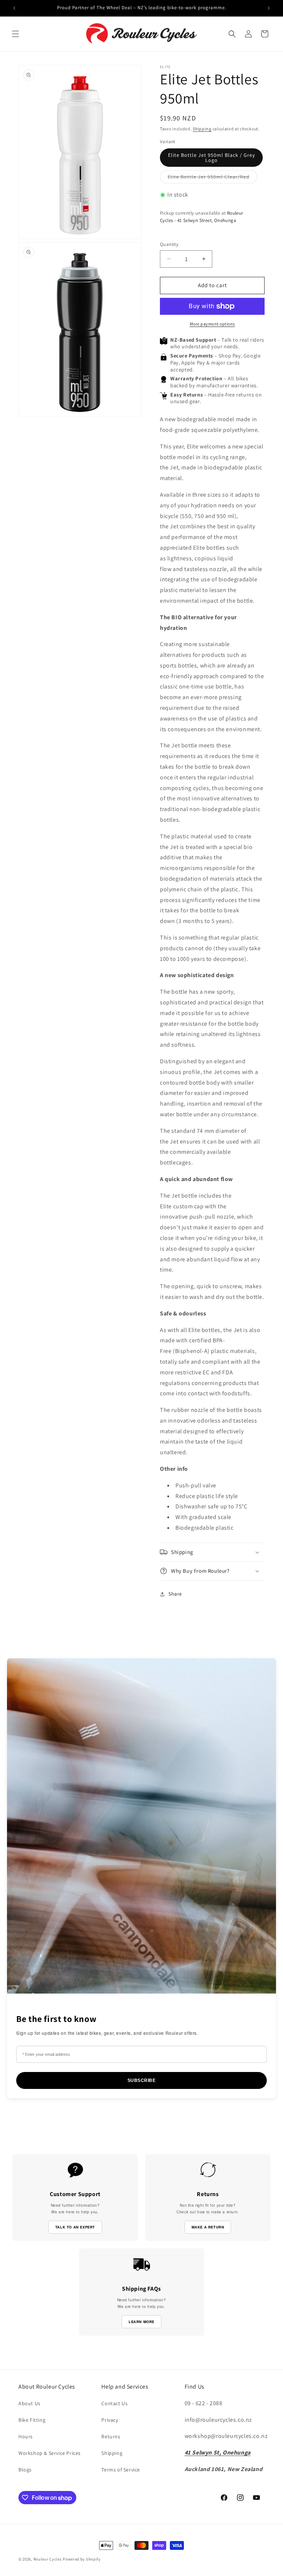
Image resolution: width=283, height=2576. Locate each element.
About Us (29, 2403)
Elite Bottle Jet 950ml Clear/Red (212, 178)
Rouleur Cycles (48, 2559)
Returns (111, 2436)
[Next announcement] (269, 8)
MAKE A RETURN (208, 2227)
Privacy (110, 2420)
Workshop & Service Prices (50, 2453)
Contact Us (114, 2403)
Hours (26, 2436)
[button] (15, 34)
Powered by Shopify (82, 2559)
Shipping (202, 129)
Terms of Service (121, 2470)
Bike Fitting (32, 2420)
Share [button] (175, 1594)
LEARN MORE (141, 2322)
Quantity (169, 244)
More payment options (212, 324)
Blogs (25, 2470)
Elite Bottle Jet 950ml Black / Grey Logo (212, 158)
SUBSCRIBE (142, 2080)
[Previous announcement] (14, 8)
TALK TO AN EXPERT (75, 2227)
